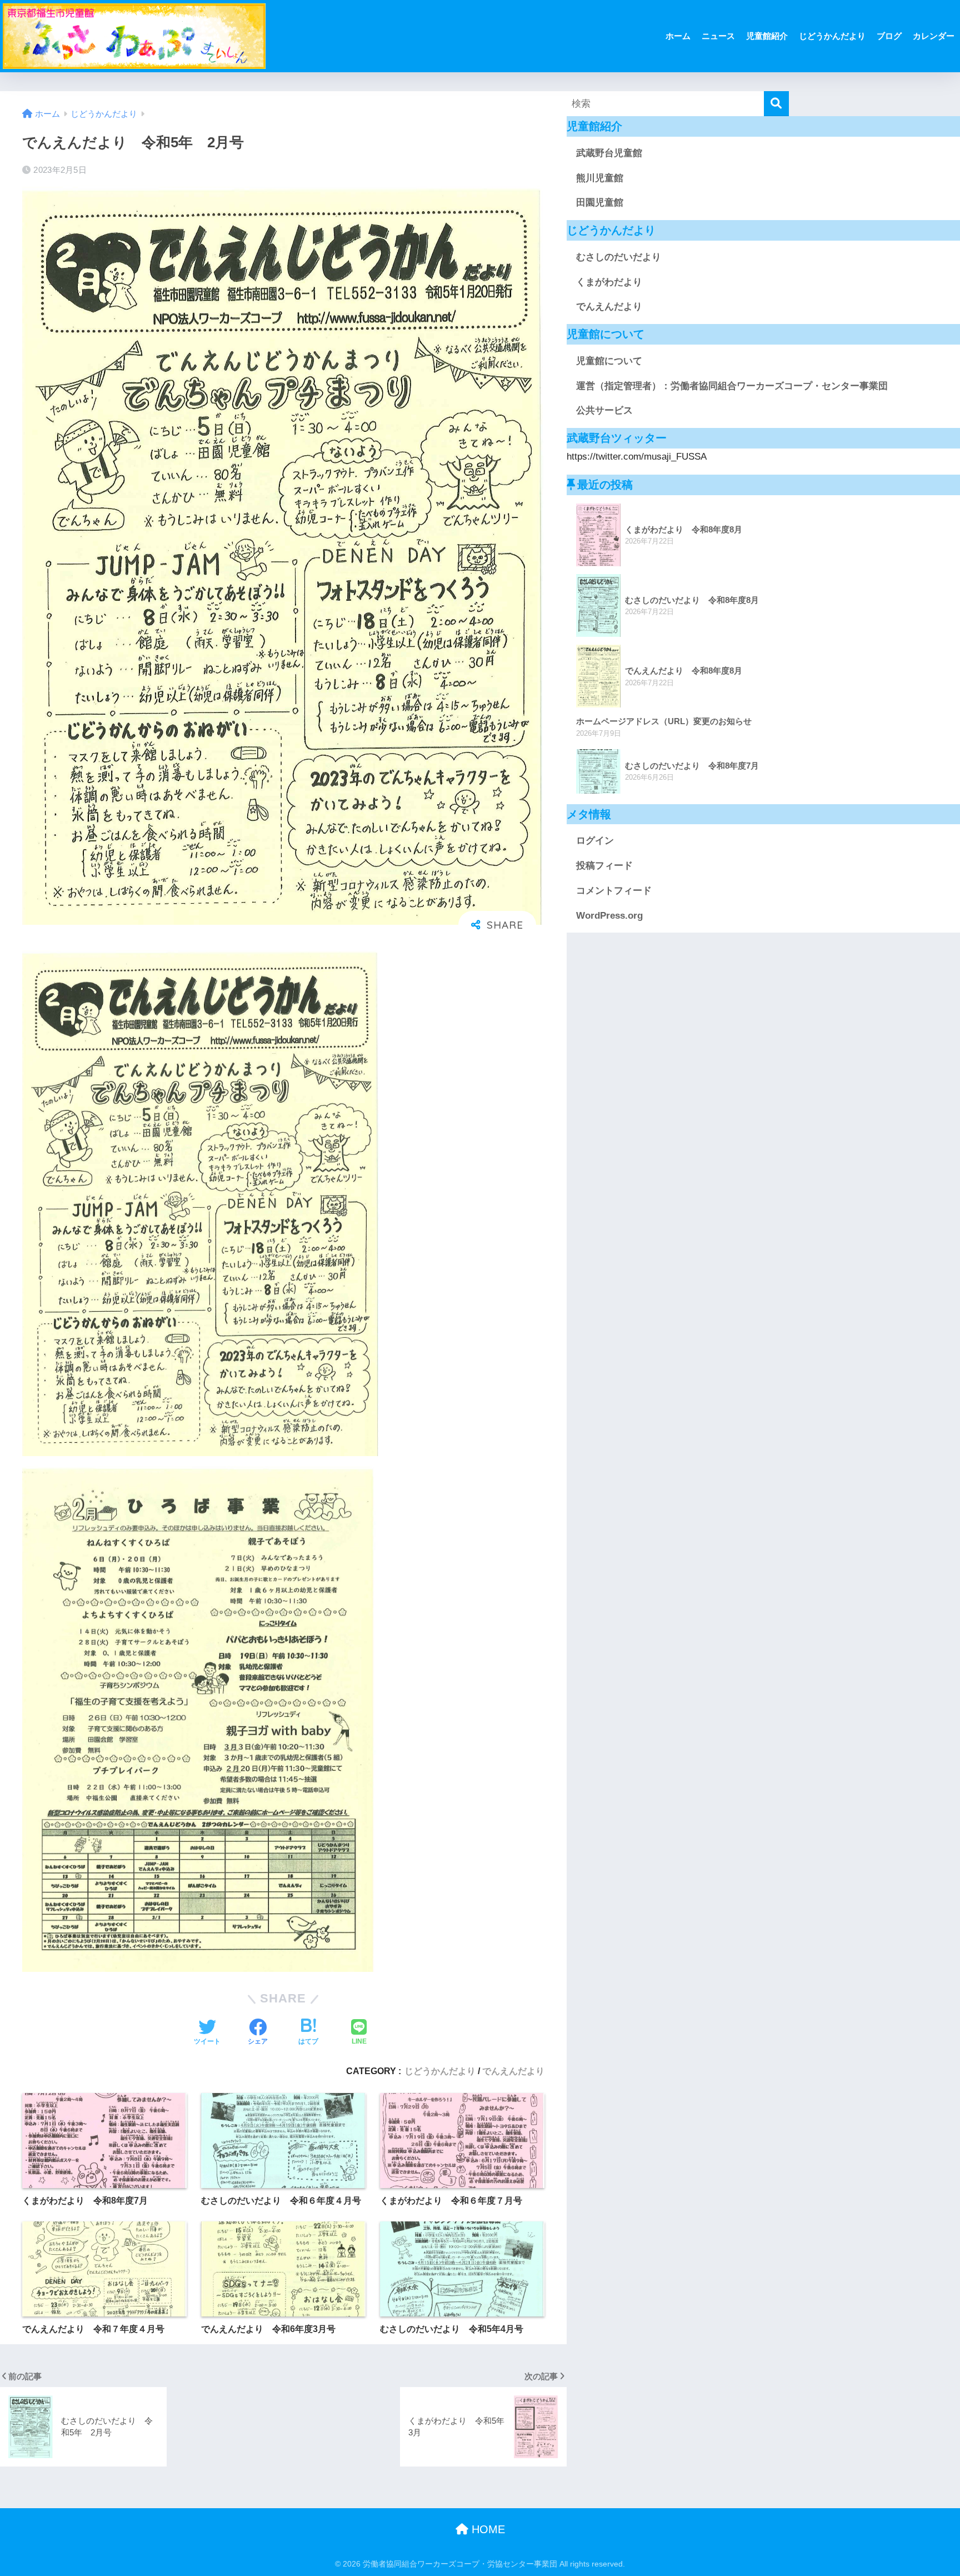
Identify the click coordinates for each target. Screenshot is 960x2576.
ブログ (889, 36)
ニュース (718, 36)
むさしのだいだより (619, 257)
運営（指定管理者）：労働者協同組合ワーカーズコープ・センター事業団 (732, 386)
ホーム (678, 36)
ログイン (595, 841)
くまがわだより (609, 282)
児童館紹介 (767, 36)
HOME (487, 2529)
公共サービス (604, 410)
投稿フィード (604, 866)
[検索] (776, 104)
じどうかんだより (832, 36)
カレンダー (934, 36)
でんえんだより (513, 2071)
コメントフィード (614, 891)
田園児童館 (600, 203)
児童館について (609, 361)
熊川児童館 (600, 178)
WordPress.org (609, 916)
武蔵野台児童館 (609, 153)
